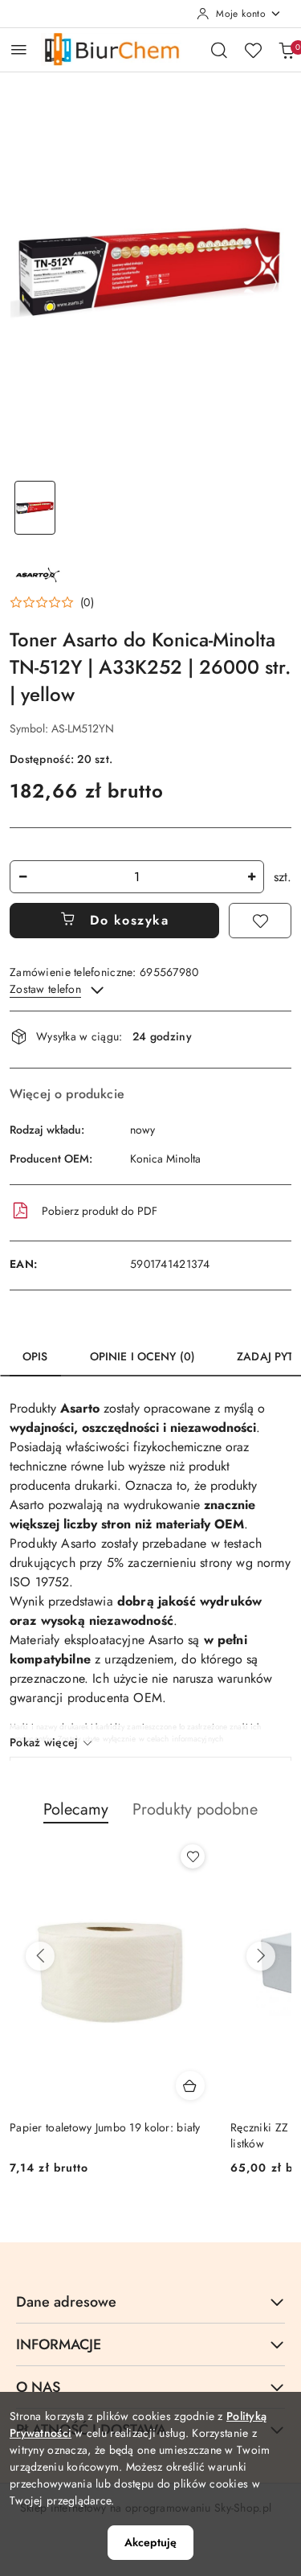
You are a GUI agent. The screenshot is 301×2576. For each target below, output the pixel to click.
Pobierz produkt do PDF (100, 1211)
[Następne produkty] (261, 1956)
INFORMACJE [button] (59, 2344)
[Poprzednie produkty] (40, 1956)
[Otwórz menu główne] (19, 49)
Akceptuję (150, 2542)
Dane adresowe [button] (66, 2302)
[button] (52, 602)
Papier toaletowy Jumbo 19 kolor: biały (105, 2127)
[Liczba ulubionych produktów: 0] (253, 50)
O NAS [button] (38, 2387)
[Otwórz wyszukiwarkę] (219, 50)
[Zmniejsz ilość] (22, 877)
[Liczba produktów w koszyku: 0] (287, 50)
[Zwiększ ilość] (251, 877)
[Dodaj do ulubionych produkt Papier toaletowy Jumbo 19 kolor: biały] (193, 1856)
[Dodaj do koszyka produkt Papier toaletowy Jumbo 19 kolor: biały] (190, 2086)
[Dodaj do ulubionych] (260, 921)
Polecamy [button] (76, 1809)
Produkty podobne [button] (195, 1809)
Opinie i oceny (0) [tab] (143, 1356)
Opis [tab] (35, 1356)
